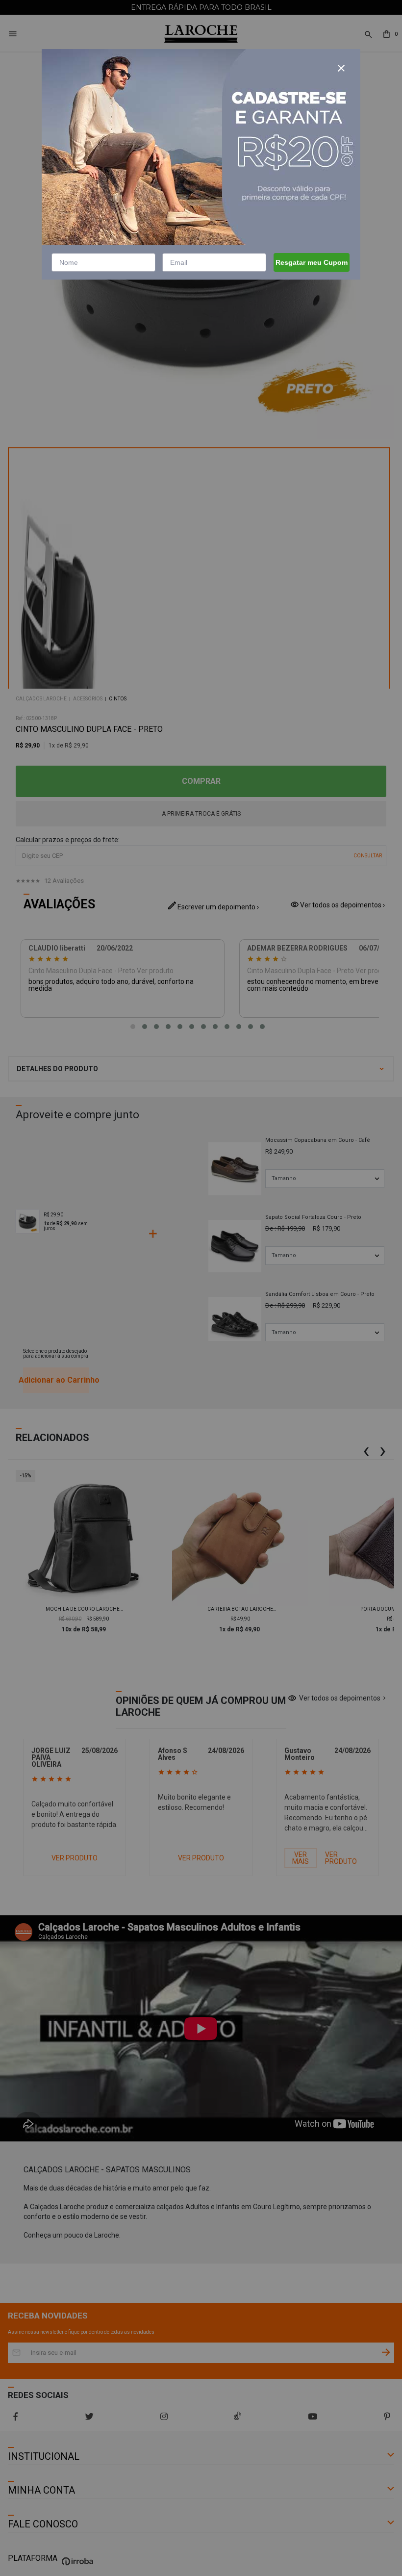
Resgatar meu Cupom (312, 262)
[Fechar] (341, 68)
